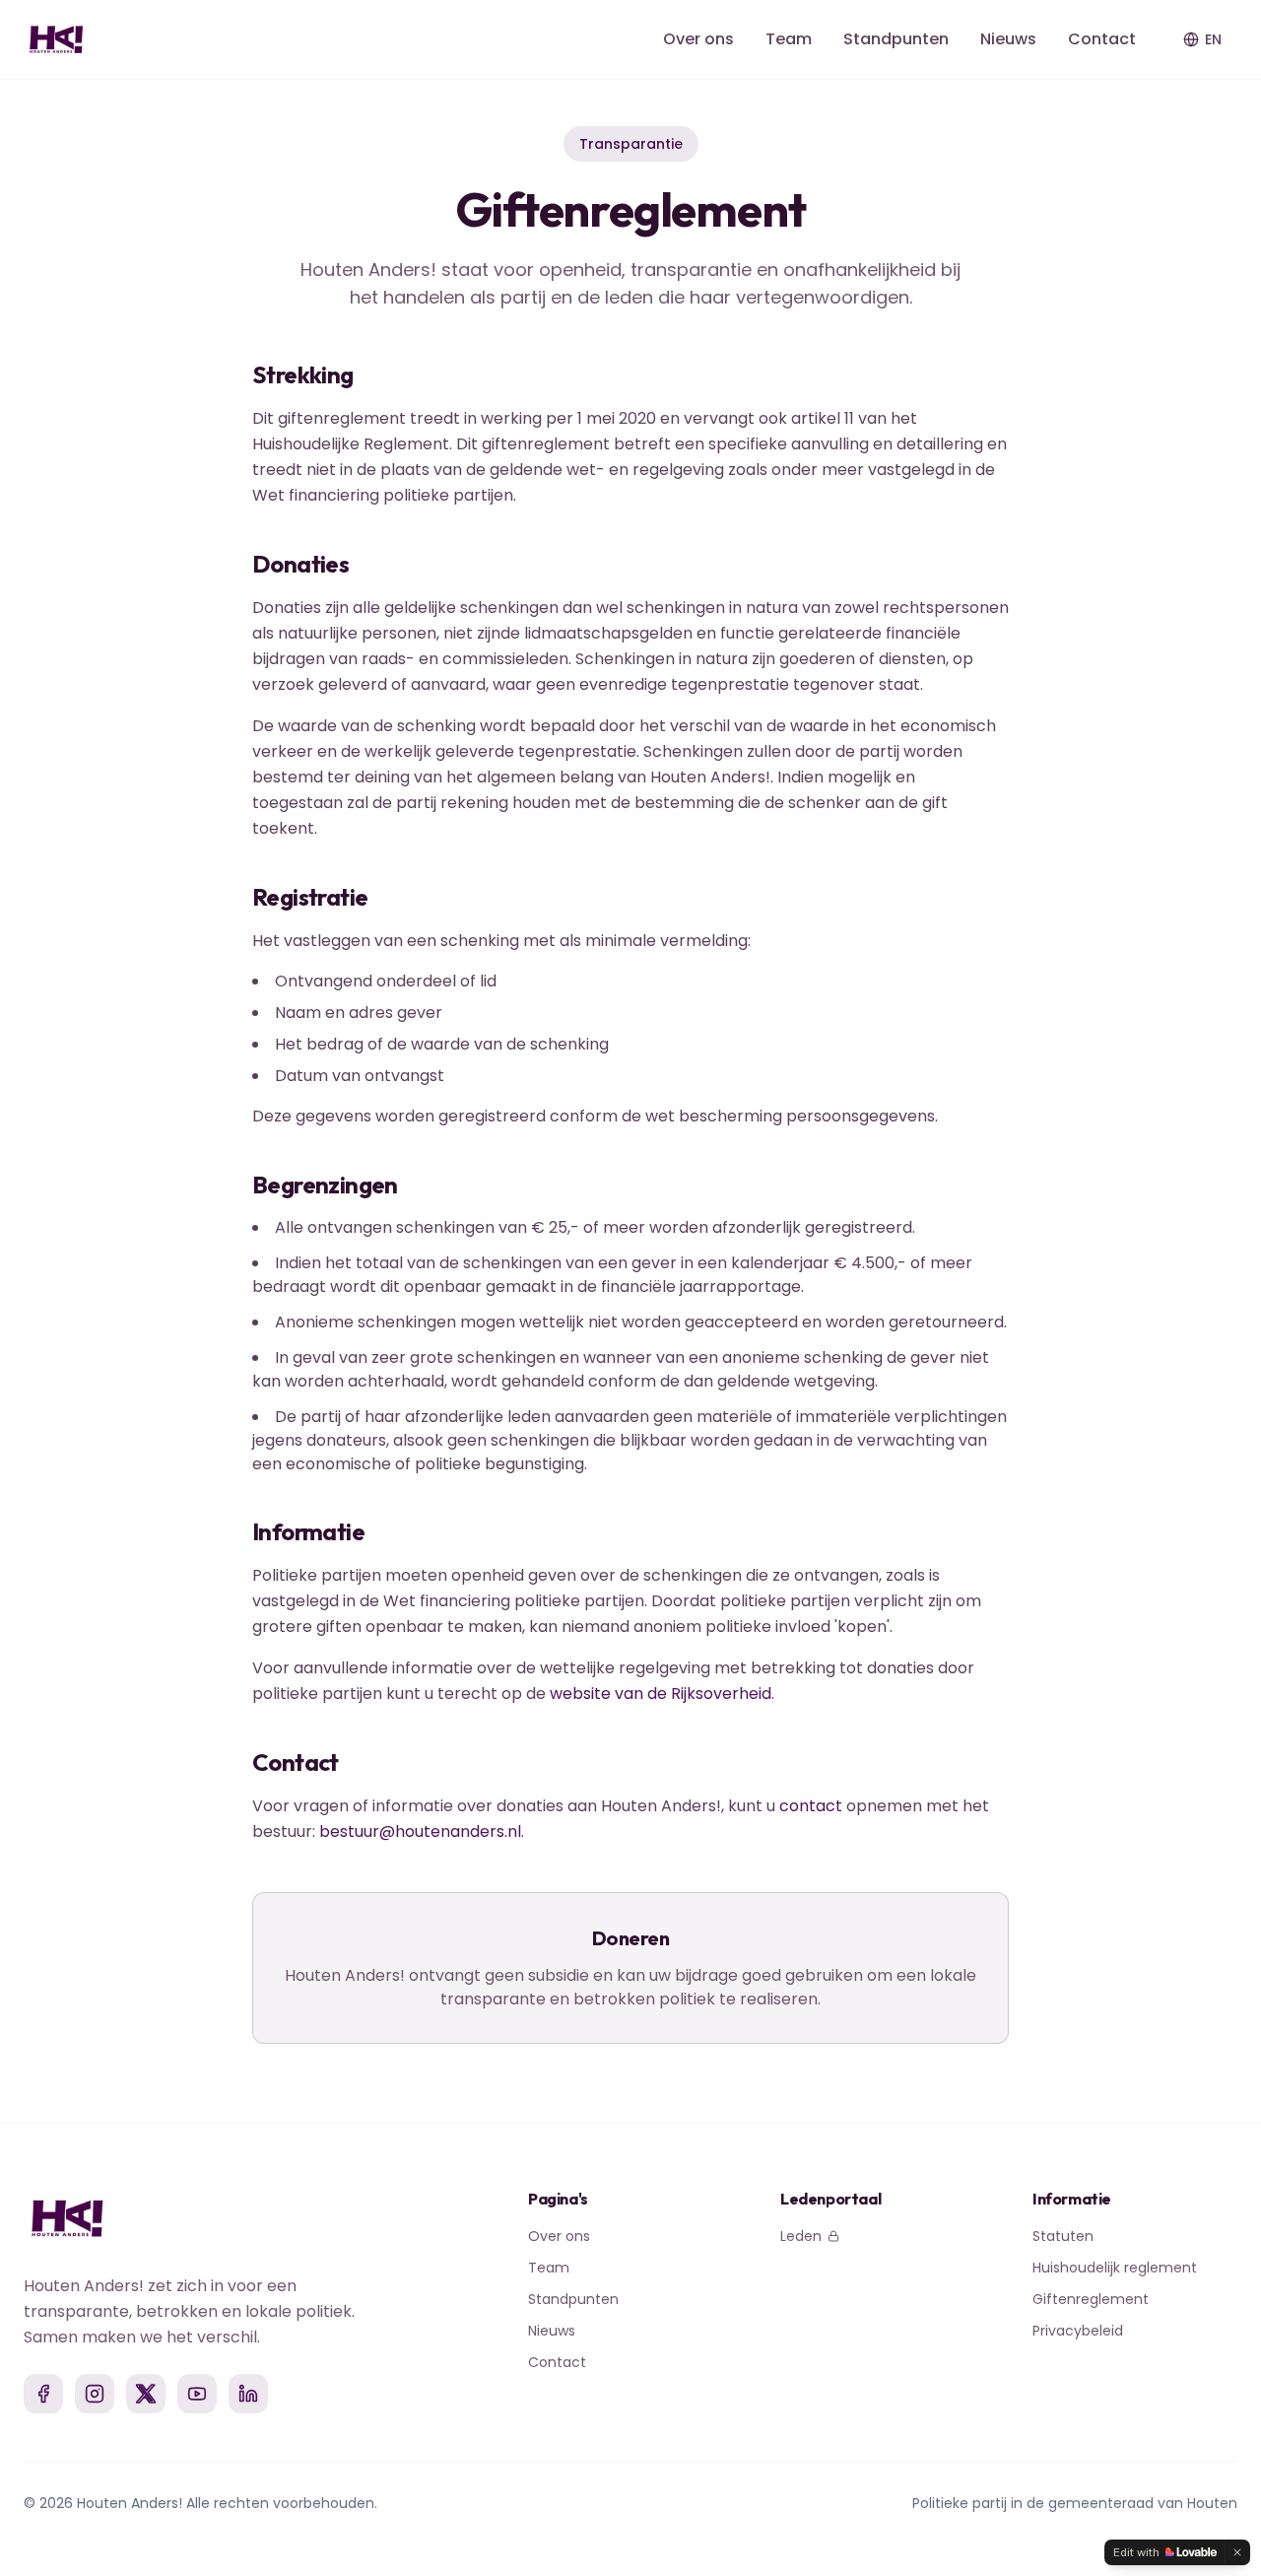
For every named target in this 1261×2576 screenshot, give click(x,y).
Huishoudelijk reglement (1115, 2268)
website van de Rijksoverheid (661, 1694)
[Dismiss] (1237, 2552)
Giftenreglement (1091, 2299)
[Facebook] (43, 2394)
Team (789, 39)
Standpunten (896, 39)
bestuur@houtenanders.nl (420, 1831)
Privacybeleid (1078, 2331)
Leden (801, 2236)
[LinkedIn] (248, 2394)
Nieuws (1008, 39)
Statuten (1063, 2236)
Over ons (698, 39)
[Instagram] (95, 2394)
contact (811, 1806)
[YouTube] (197, 2394)
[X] (146, 2394)
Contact (1102, 39)
